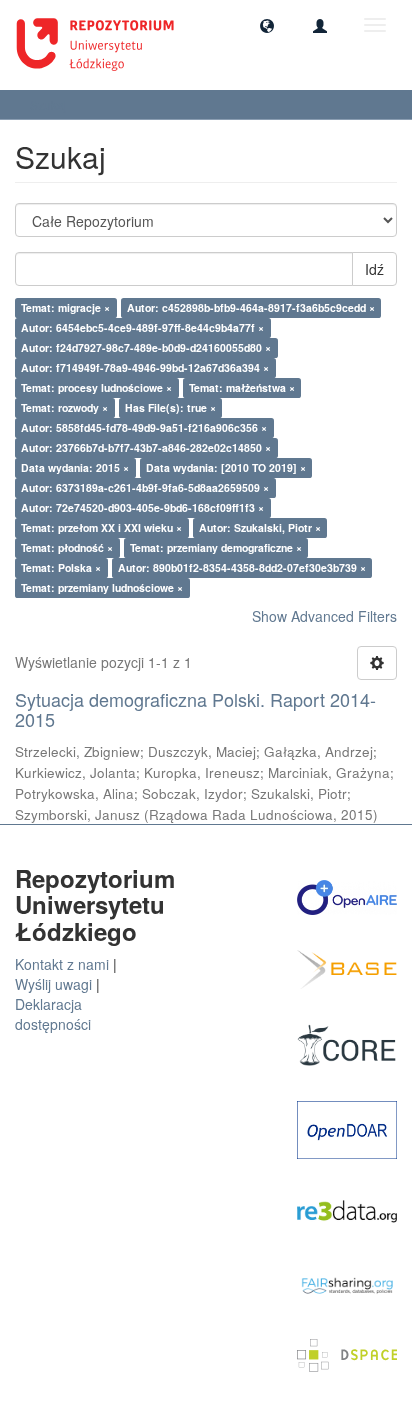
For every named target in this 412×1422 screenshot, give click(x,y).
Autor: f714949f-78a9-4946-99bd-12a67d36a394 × (145, 367)
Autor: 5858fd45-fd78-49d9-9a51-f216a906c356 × (144, 427)
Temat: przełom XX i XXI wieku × (101, 527)
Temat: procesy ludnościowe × (96, 387)
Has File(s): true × (170, 407)
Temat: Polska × (61, 567)
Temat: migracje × (65, 307)
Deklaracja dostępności (53, 1014)
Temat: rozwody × (64, 407)
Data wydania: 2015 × (75, 467)
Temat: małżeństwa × (242, 387)
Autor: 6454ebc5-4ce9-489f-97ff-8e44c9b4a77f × (142, 327)
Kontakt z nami (62, 964)
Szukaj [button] (50, 104)
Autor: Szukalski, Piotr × (260, 527)
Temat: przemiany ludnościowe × (102, 587)
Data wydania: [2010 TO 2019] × (226, 467)
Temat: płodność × (67, 547)
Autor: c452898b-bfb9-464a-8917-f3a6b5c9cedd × (251, 307)
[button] (267, 25)
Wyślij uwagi (53, 984)
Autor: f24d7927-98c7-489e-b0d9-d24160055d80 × (146, 347)
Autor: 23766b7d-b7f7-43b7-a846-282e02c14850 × (146, 447)
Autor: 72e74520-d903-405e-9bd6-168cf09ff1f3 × (142, 507)
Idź (374, 269)
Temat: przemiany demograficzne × (216, 547)
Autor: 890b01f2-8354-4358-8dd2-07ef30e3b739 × (242, 567)
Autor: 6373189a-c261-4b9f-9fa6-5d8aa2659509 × (145, 487)
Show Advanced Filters (324, 616)
